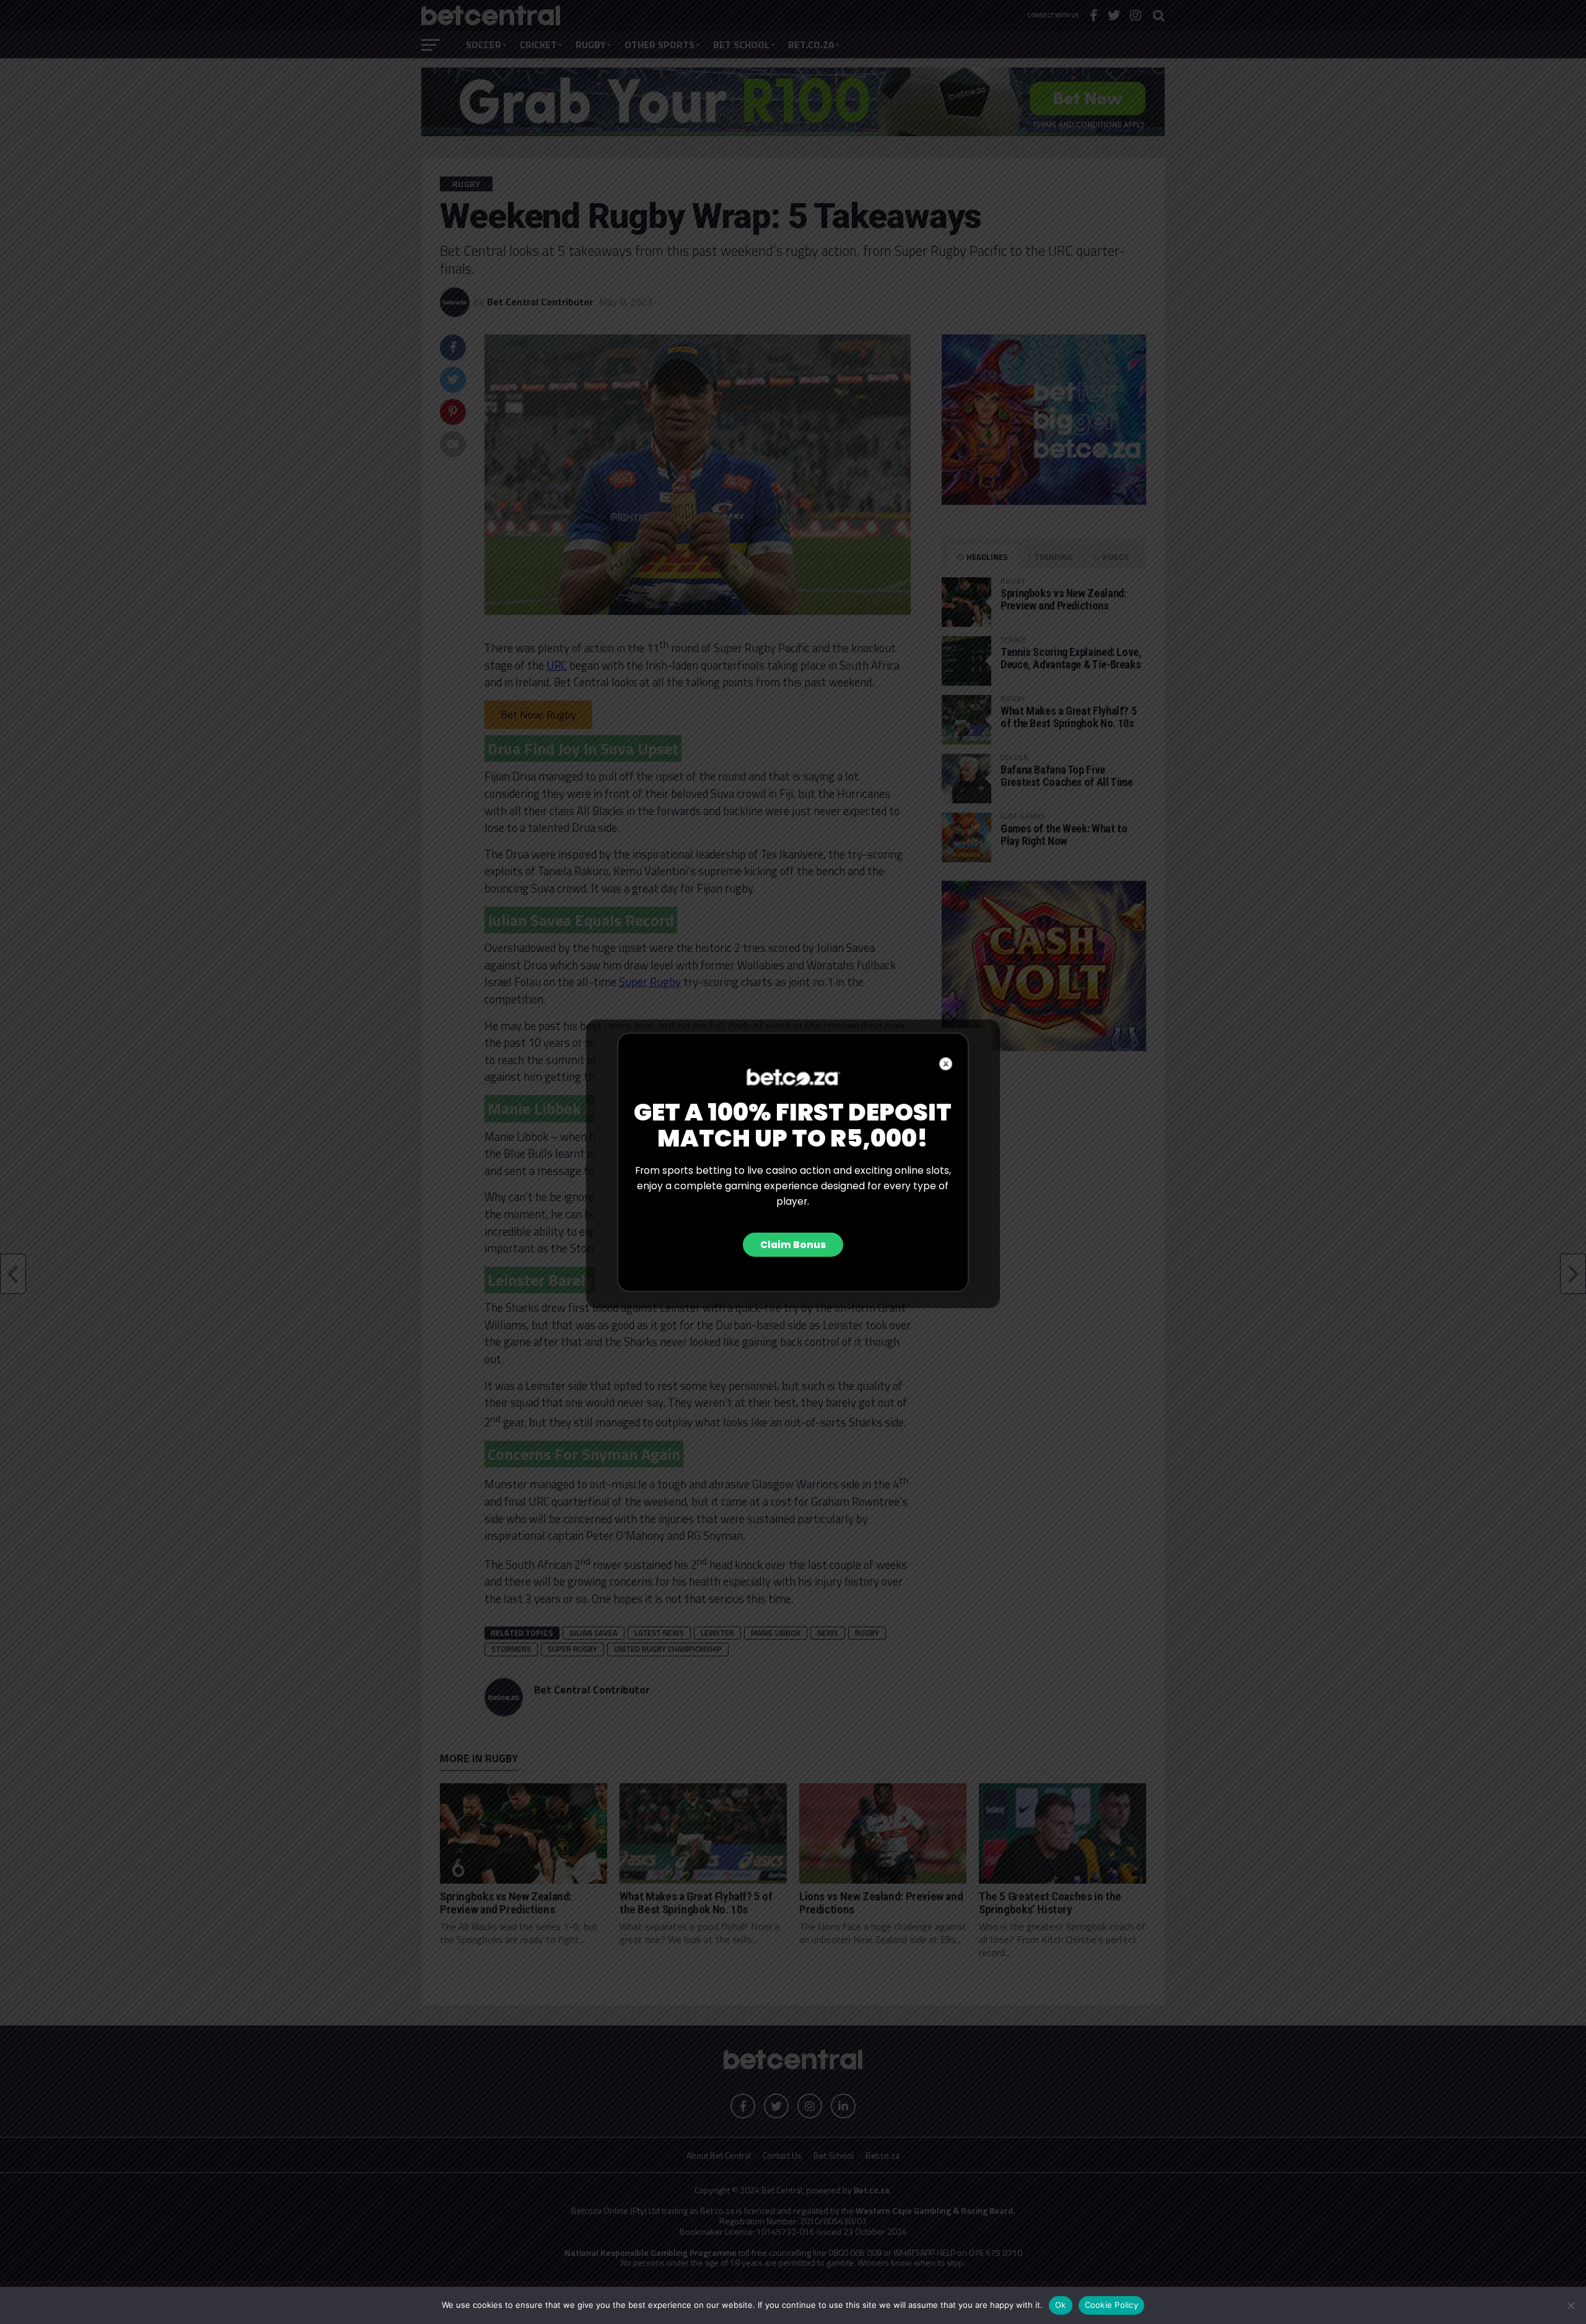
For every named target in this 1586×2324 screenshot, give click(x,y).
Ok (1061, 2305)
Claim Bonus (793, 1245)
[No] (1571, 2305)
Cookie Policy (1111, 2305)
